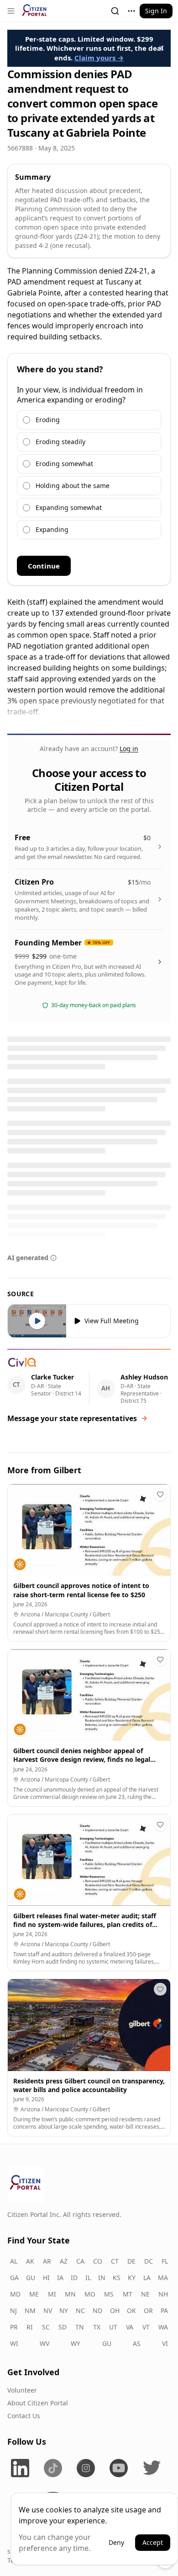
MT (128, 2294)
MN (70, 2294)
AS (137, 2343)
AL (14, 2261)
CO (98, 2261)
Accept (153, 2542)
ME (34, 2294)
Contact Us (24, 2416)
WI (14, 2343)
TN (80, 2327)
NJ (13, 2310)
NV (48, 2310)
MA (163, 2278)
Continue (44, 566)
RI (30, 2327)
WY (76, 2343)
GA (14, 2278)
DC (149, 2261)
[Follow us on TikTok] (53, 2468)
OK (131, 2310)
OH (115, 2310)
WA (163, 2327)
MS (109, 2294)
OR (148, 2310)
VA (130, 2327)
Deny (116, 2542)
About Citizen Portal (38, 2403)
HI (46, 2278)
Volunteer (22, 2390)
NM (30, 2310)
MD (15, 2294)
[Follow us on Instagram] (86, 2468)
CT (115, 2261)
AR (47, 2261)
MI (52, 2294)
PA (164, 2310)
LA (147, 2278)
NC (80, 2310)
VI (165, 2343)
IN (102, 2278)
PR (14, 2327)
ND (97, 2310)
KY (132, 2278)
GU (31, 2278)
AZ (64, 2261)
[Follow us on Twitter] (152, 2468)
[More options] (131, 11)
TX (97, 2327)
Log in (129, 749)
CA (80, 2261)
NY (64, 2310)
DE (131, 2261)
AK (30, 2261)
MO (90, 2294)
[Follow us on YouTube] (119, 2468)
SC (46, 2327)
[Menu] (11, 11)
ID (74, 2278)
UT (113, 2327)
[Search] (115, 11)
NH (163, 2294)
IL (88, 2278)
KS (117, 2278)
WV (44, 2343)
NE (145, 2294)
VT (146, 2327)
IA (60, 2278)
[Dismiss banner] (162, 48)
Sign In (156, 11)
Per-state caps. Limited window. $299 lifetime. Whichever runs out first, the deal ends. (89, 48)
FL (165, 2261)
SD (63, 2327)
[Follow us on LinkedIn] (20, 2468)
